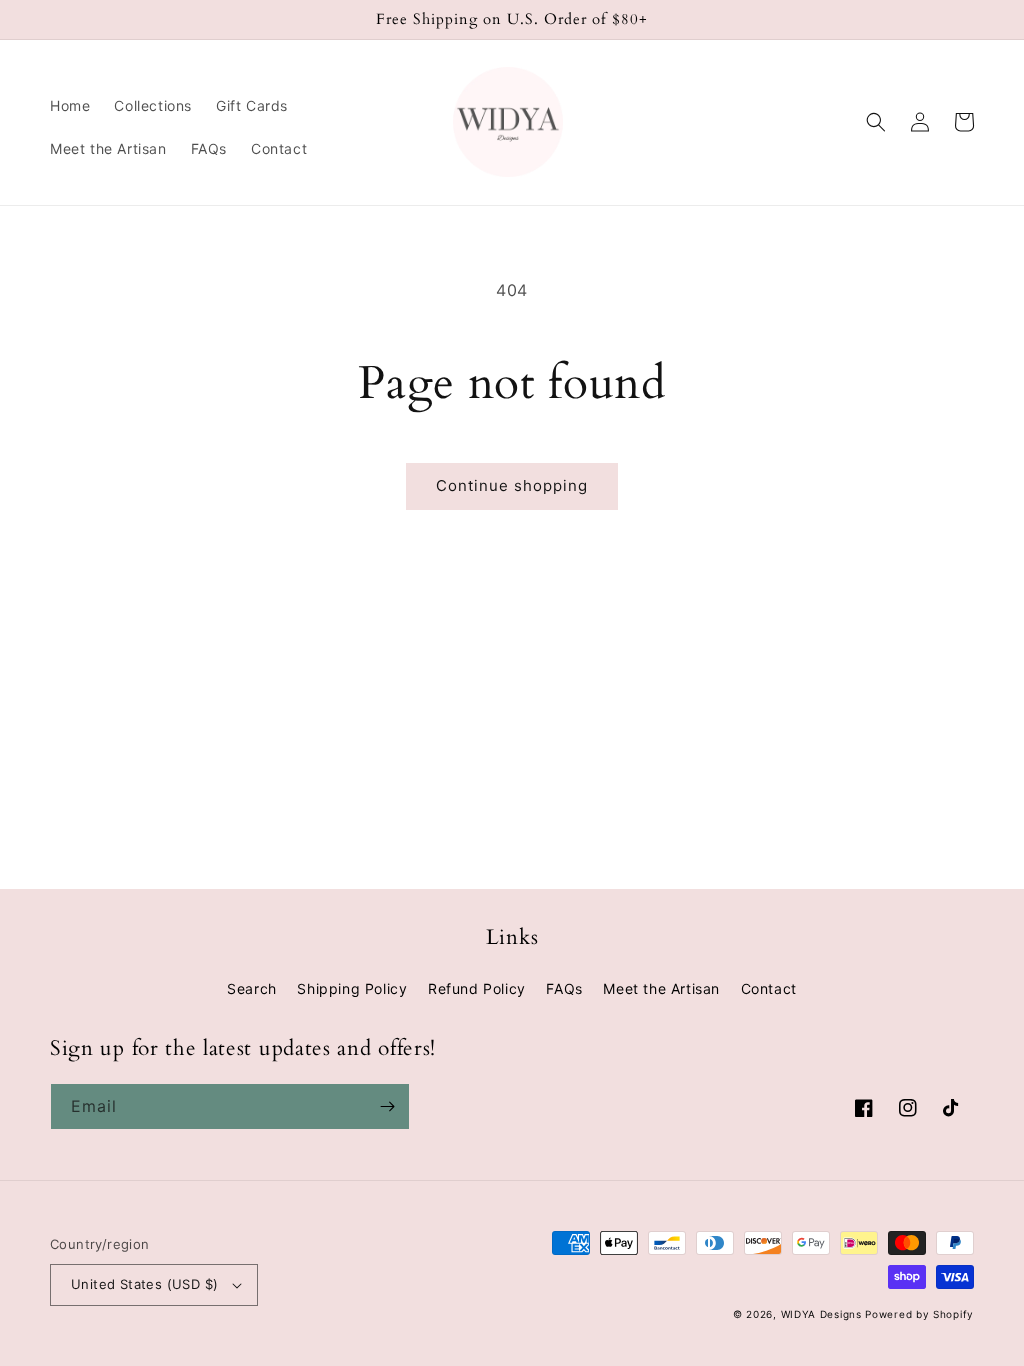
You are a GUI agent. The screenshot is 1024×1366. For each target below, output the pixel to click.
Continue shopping (512, 485)
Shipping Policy (352, 988)
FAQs (564, 988)
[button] (876, 122)
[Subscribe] (387, 1106)
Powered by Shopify (919, 1314)
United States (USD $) (144, 1284)
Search (252, 988)
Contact (769, 988)
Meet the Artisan (661, 988)
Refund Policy (477, 988)
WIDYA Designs (821, 1314)
